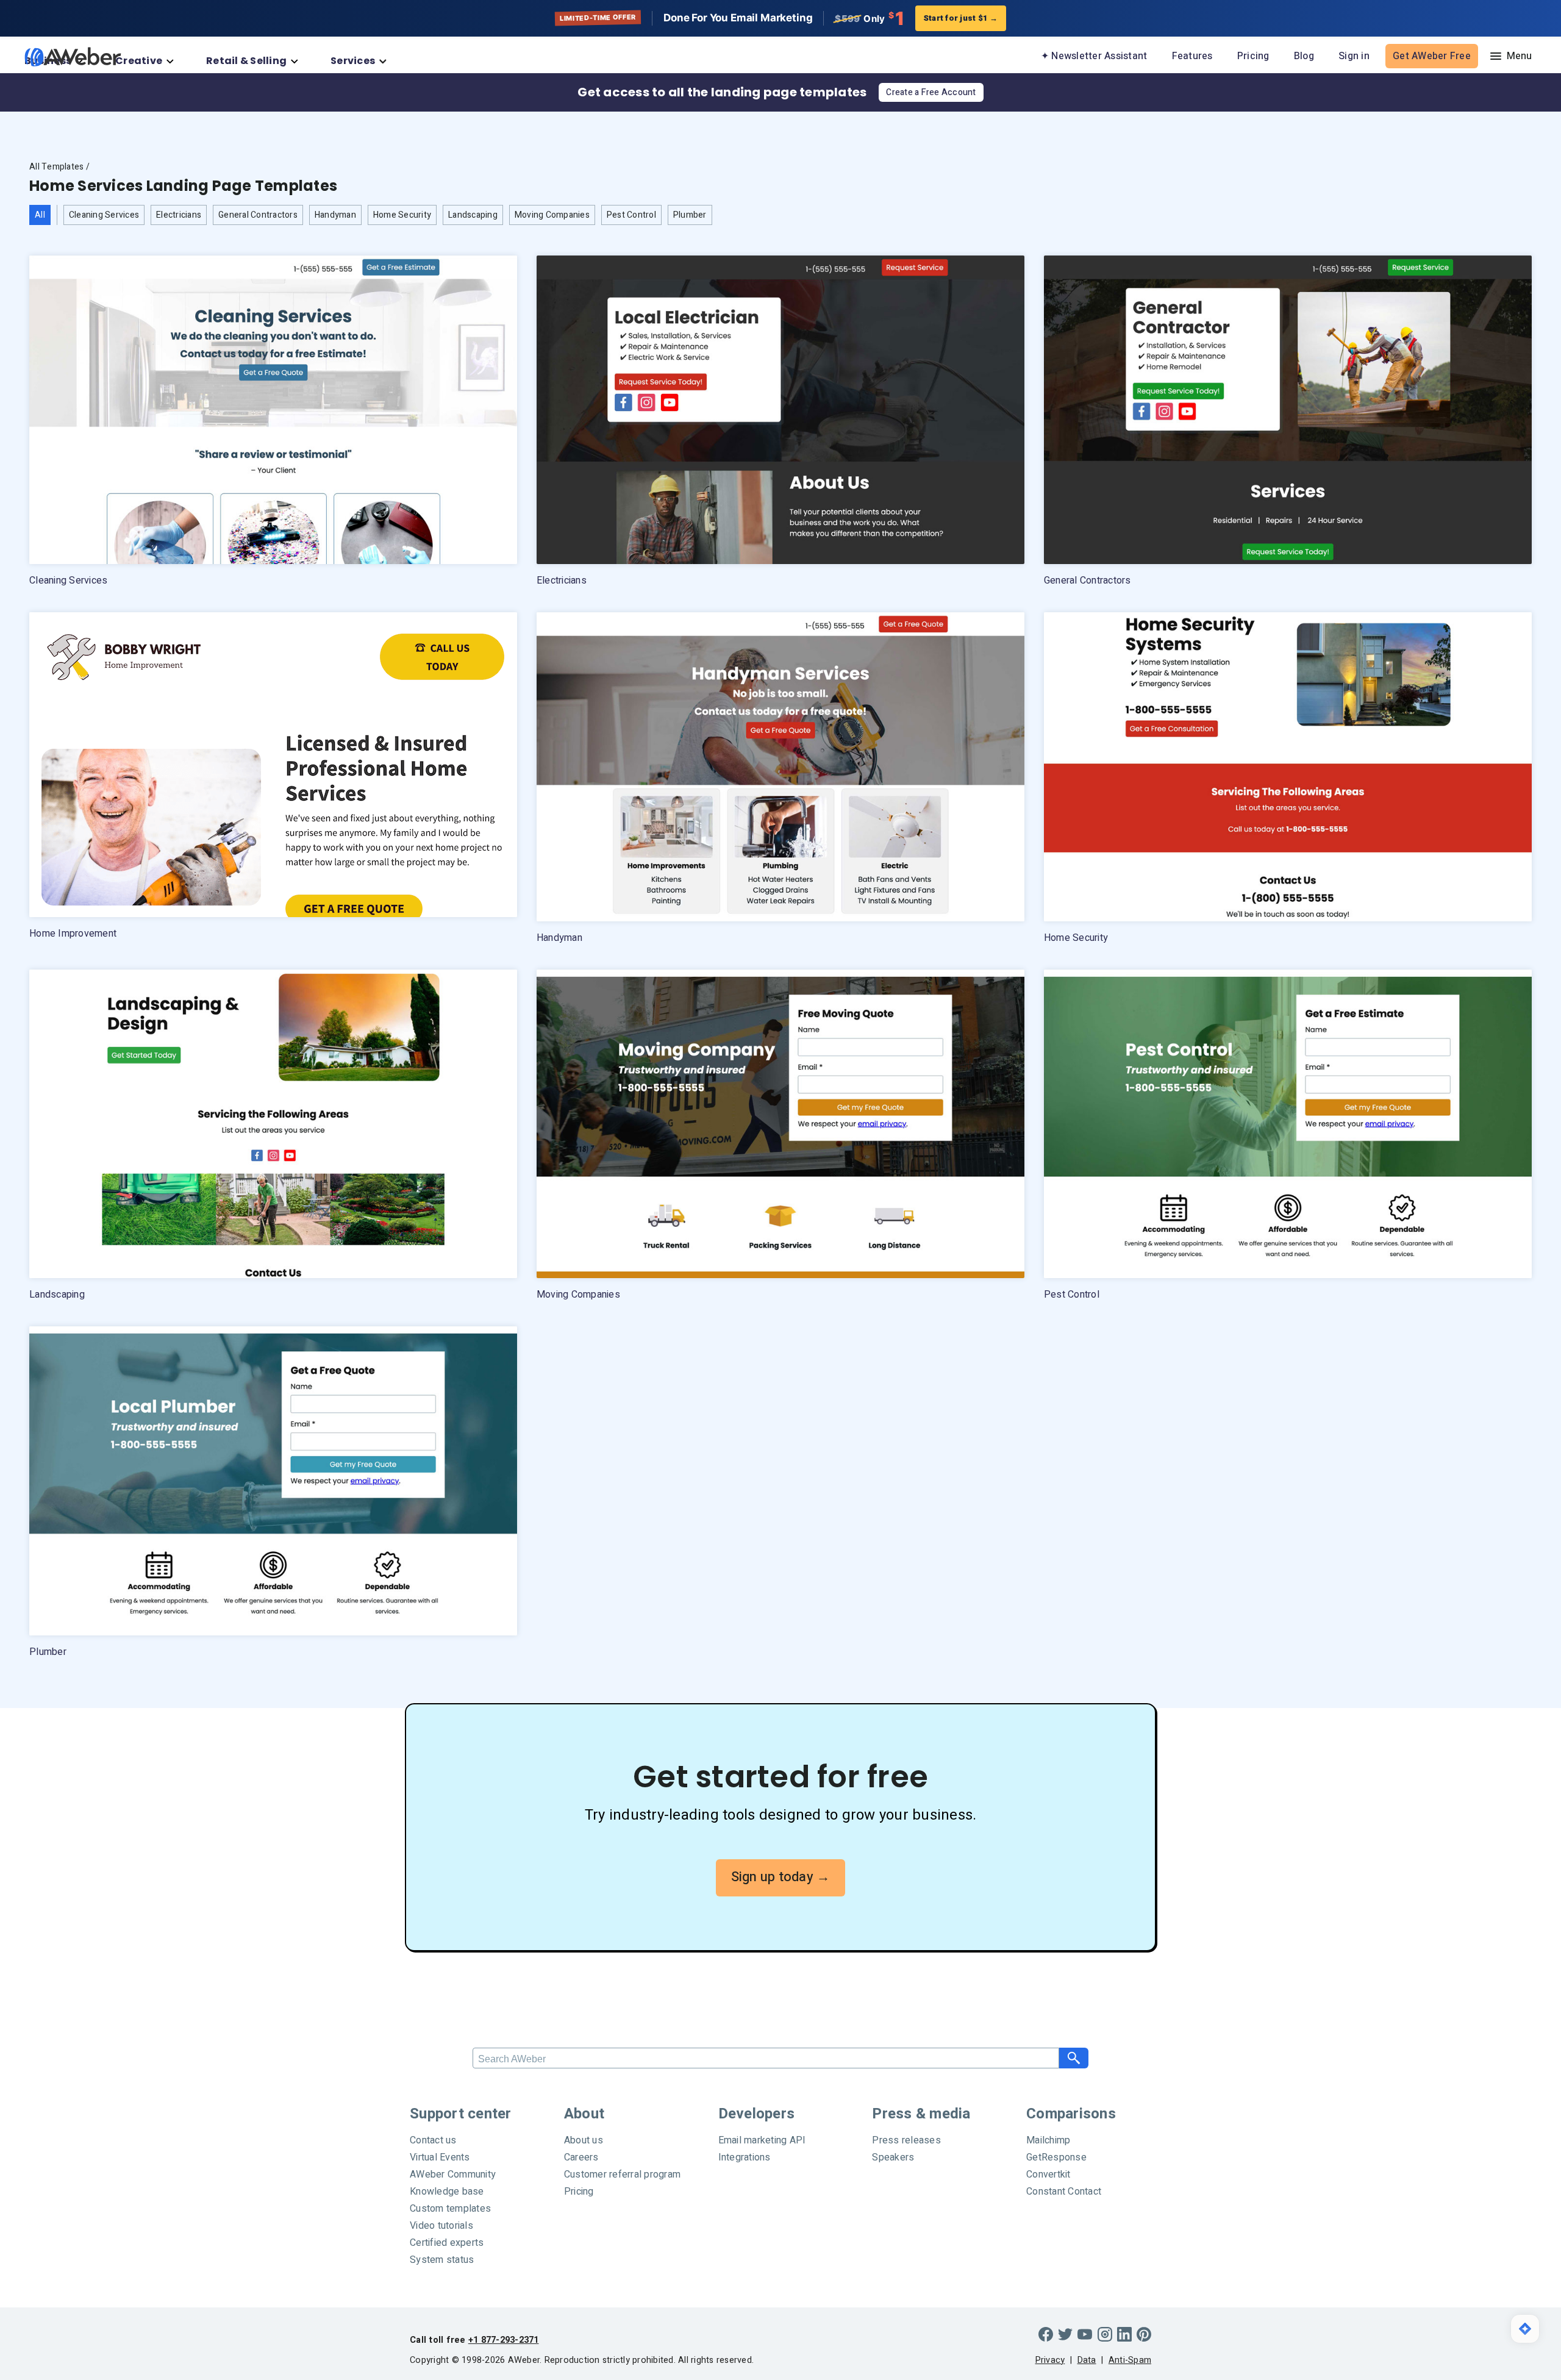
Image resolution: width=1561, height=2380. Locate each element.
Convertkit (1048, 2175)
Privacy (1050, 2360)
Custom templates (450, 2209)
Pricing (1253, 56)
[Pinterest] (1144, 2334)
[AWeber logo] (64, 57)
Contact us (433, 2140)
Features (1192, 56)
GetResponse (1056, 2157)
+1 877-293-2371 (504, 2340)
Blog (1304, 56)
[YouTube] (1085, 2334)
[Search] (1074, 2058)
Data (1087, 2360)
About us (584, 2140)
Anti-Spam (1130, 2360)
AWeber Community (453, 2175)
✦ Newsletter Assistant (1094, 56)
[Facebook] (1046, 2334)
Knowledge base (447, 2192)
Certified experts (447, 2243)
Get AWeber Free (1432, 56)
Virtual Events (440, 2157)
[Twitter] (1065, 2334)
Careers (581, 2157)
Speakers (893, 2157)
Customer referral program (622, 2175)
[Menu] (1509, 56)
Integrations (745, 2157)
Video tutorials (441, 2226)
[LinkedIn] (1124, 2334)
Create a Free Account (931, 92)
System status (442, 2260)
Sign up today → (781, 1877)
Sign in (1354, 56)
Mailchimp (1048, 2140)
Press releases (906, 2140)
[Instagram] (1105, 2334)
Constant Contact (1064, 2192)
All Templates (56, 167)
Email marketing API (762, 2140)
